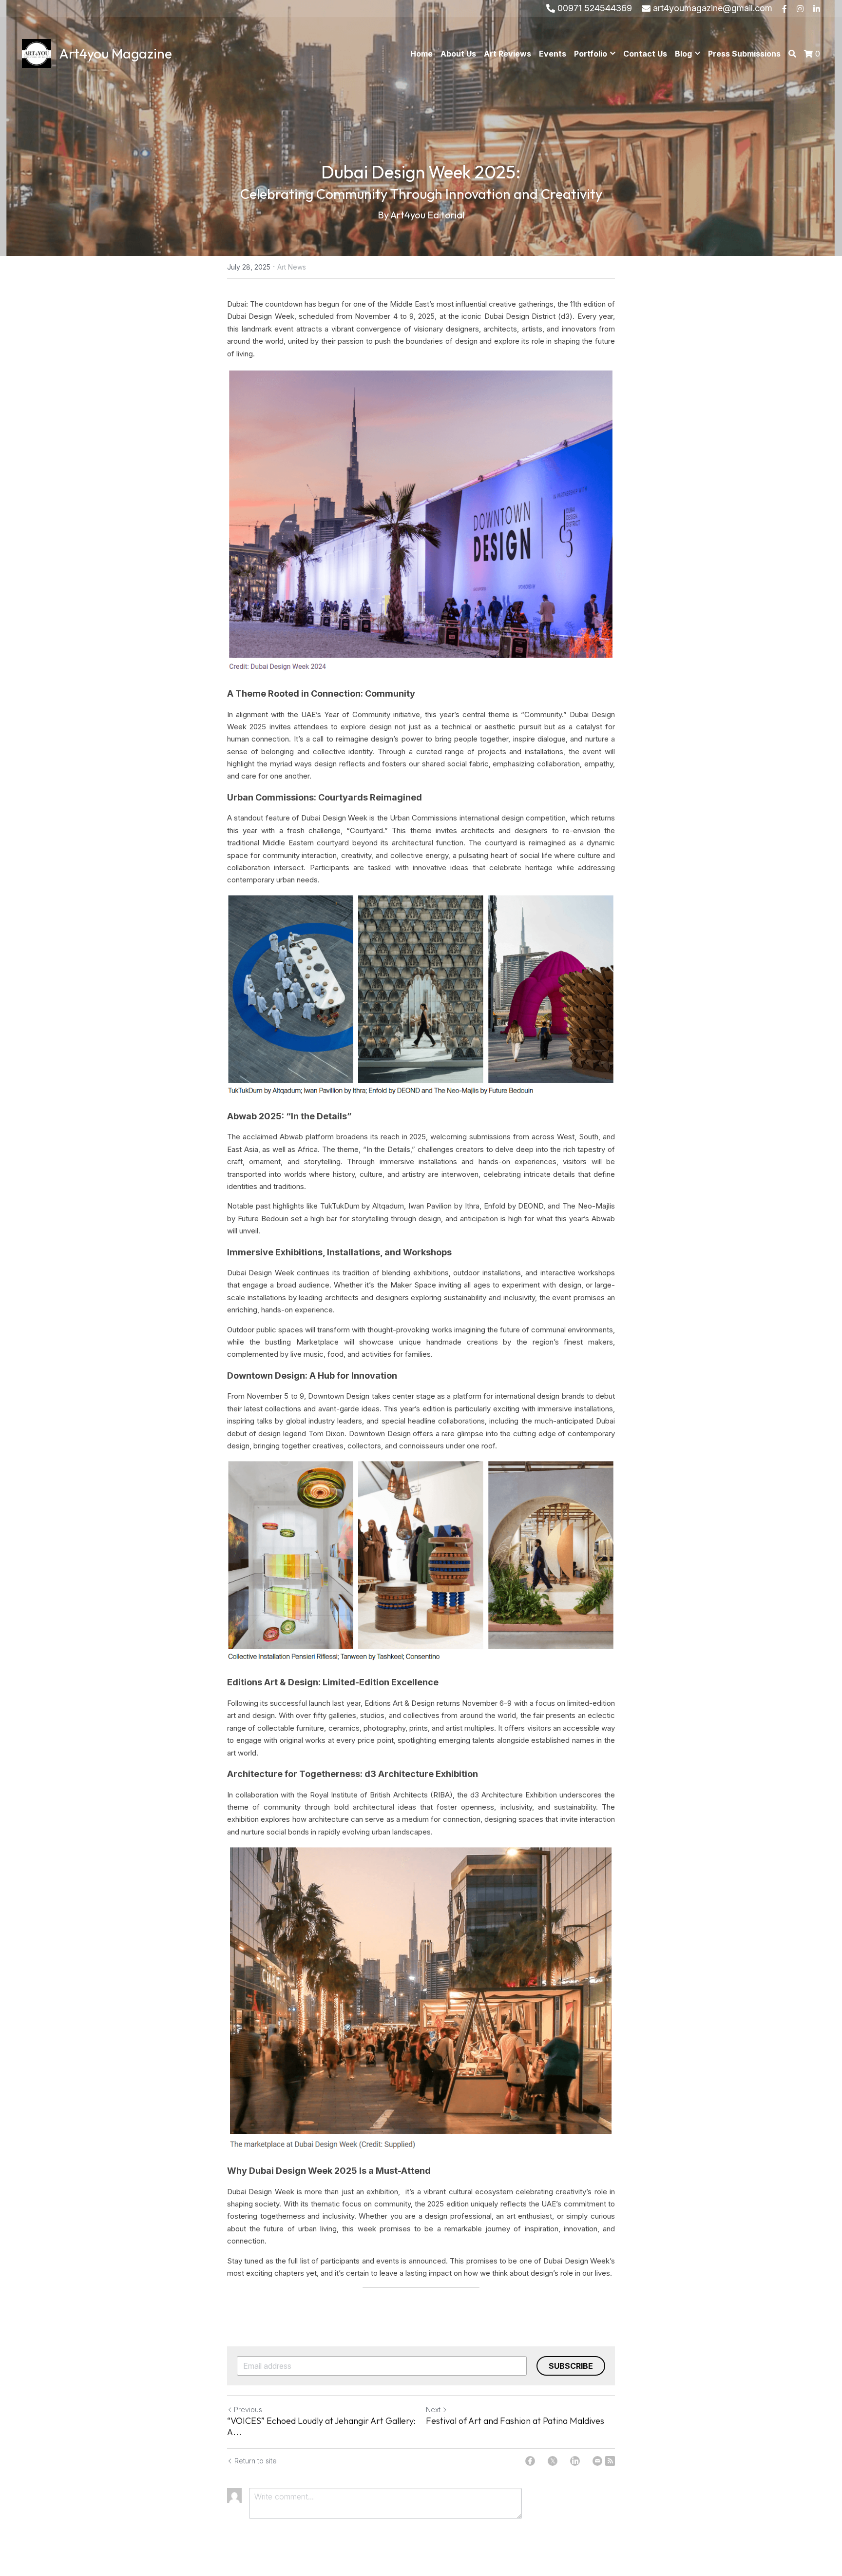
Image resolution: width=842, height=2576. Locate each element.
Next (433, 2410)
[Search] (792, 54)
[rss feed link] (610, 2461)
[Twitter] (553, 2461)
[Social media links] (785, 9)
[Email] (597, 2461)
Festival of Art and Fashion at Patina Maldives (515, 2421)
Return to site (256, 2461)
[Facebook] (530, 2461)
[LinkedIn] (575, 2461)
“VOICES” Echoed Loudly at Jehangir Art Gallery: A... (321, 2427)
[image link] (37, 53)
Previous (248, 2410)
